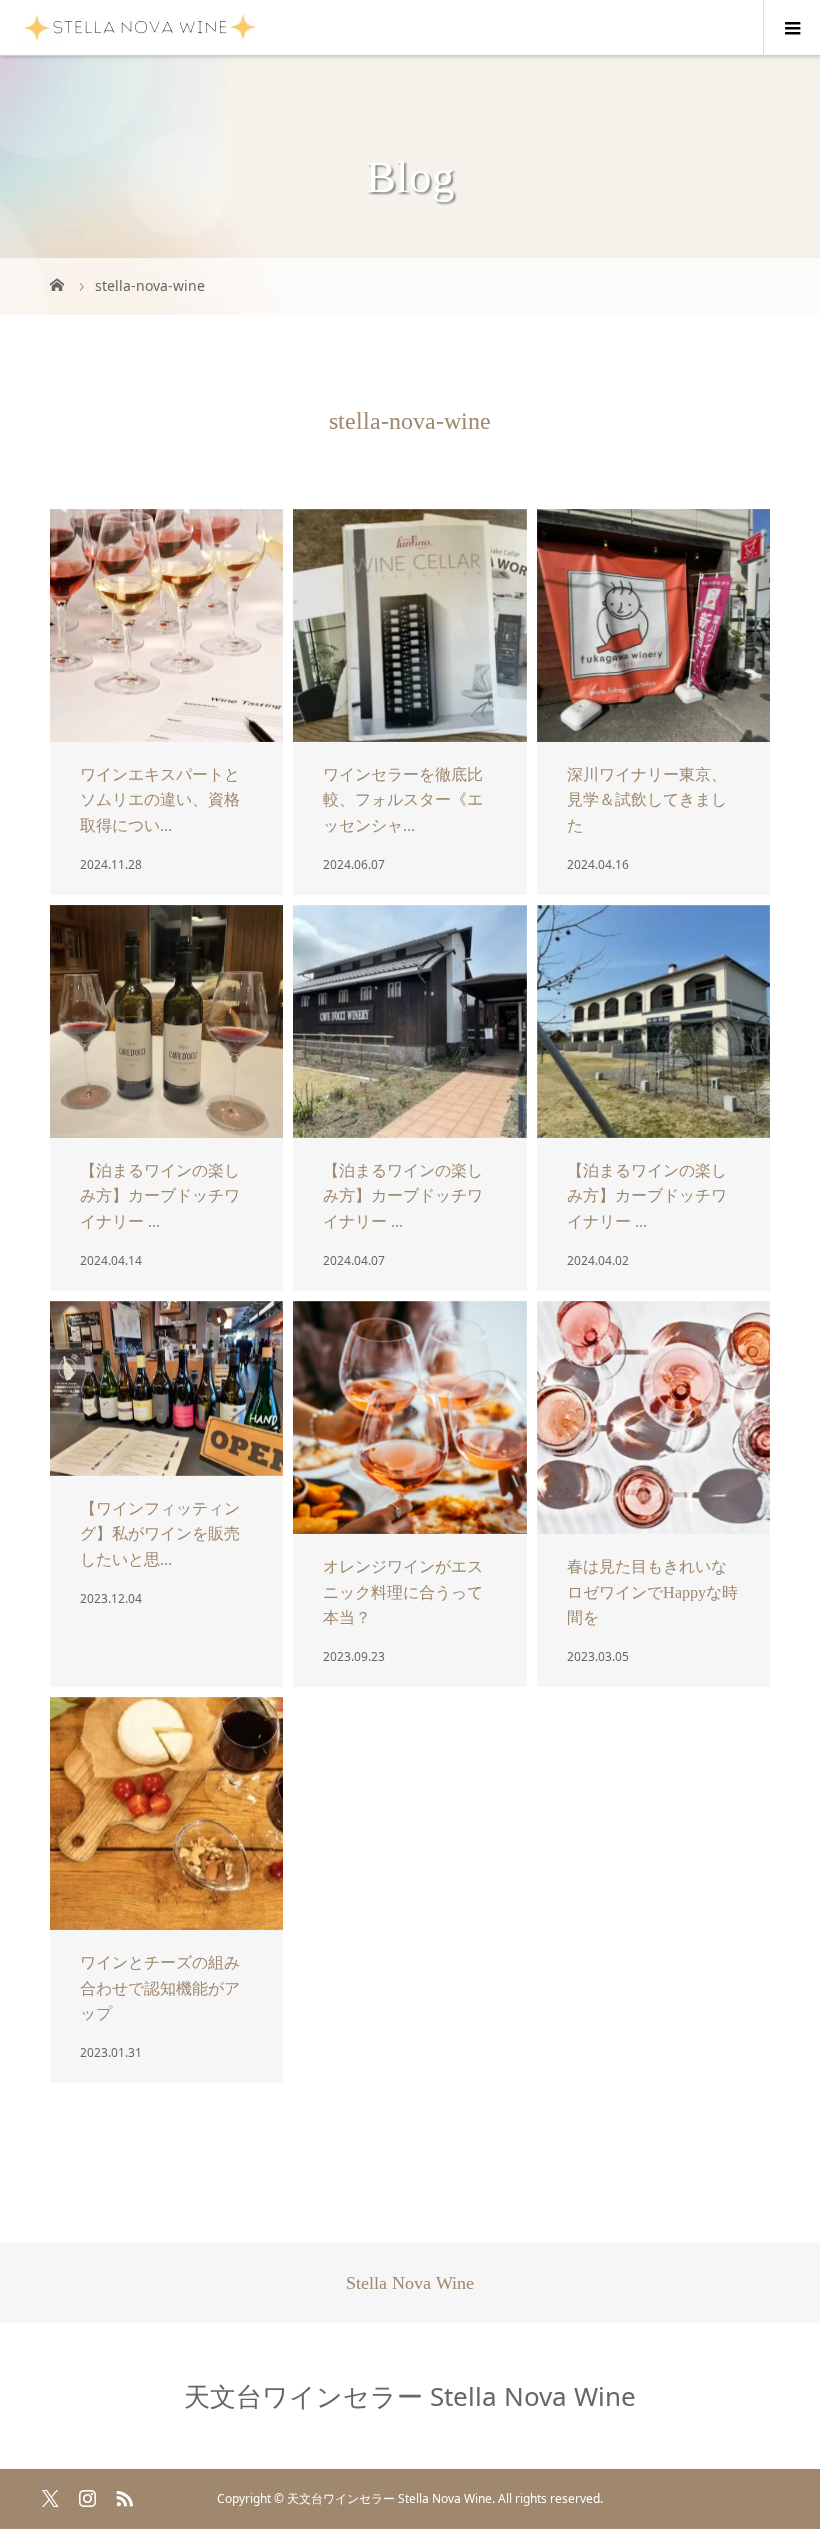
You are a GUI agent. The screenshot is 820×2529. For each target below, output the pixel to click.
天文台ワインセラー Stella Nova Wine (410, 2396)
